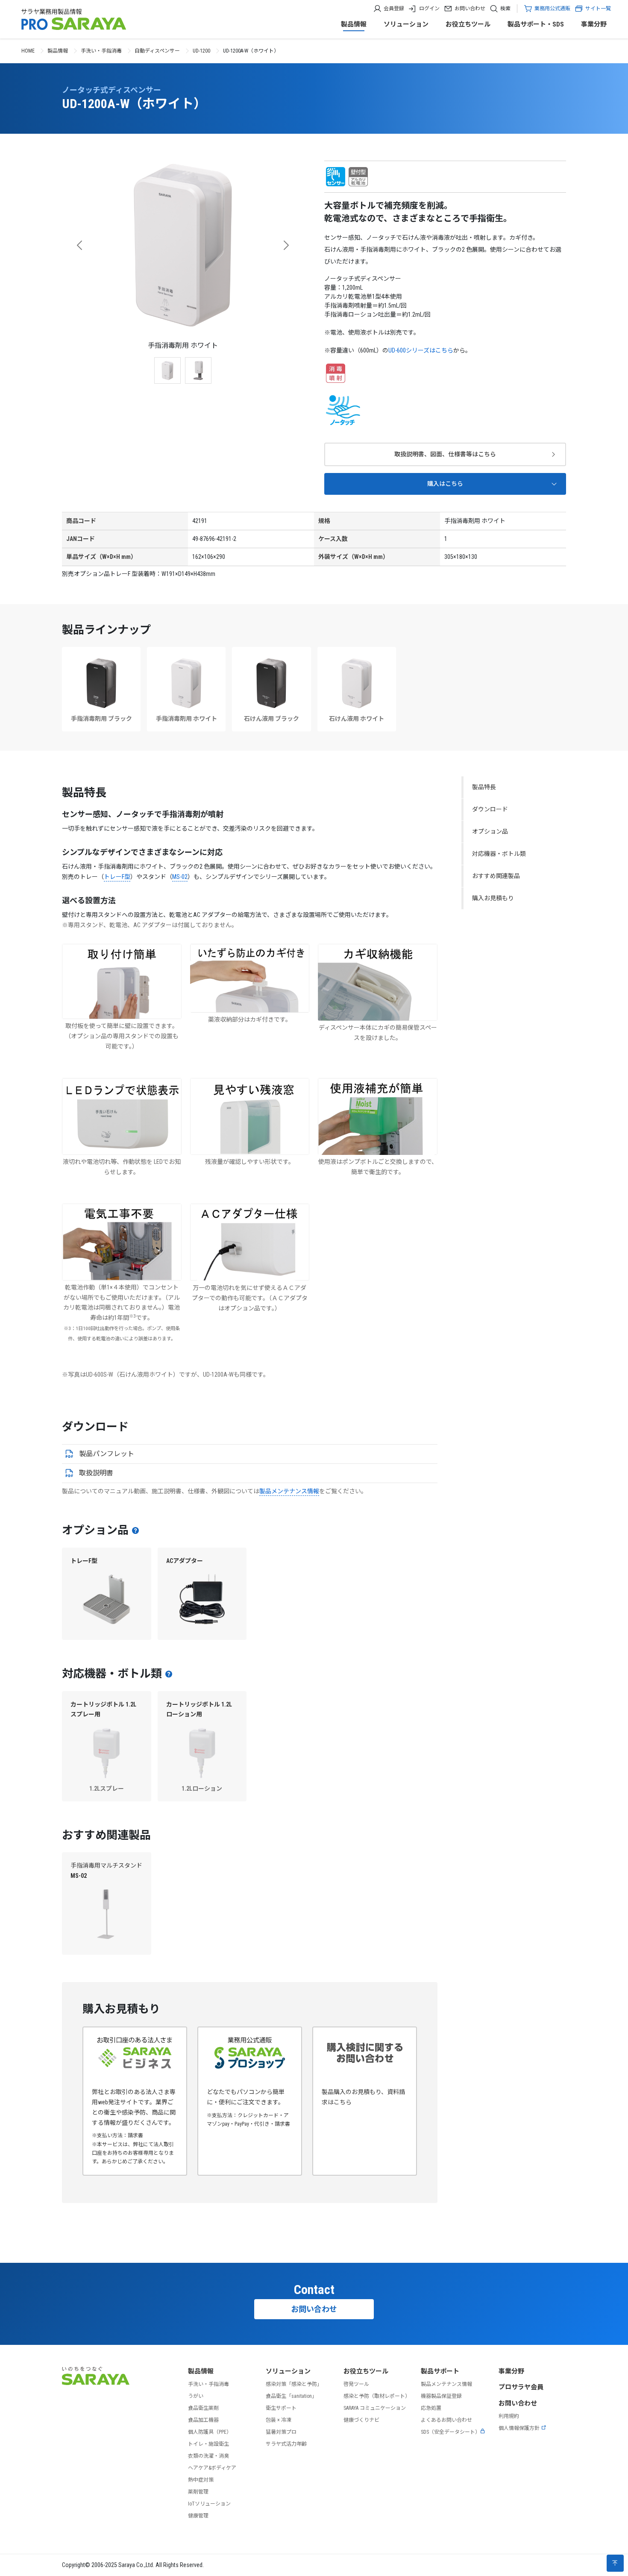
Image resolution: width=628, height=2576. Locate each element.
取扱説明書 (96, 1473)
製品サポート (440, 2371)
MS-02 (180, 877)
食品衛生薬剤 (203, 2408)
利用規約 (509, 2416)
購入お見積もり (493, 898)
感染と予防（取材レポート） (377, 2396)
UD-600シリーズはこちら (421, 350)
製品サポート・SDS (536, 24)
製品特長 (484, 787)
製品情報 (354, 24)
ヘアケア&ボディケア (212, 2468)
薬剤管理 (198, 2492)
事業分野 (594, 24)
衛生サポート (281, 2408)
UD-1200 (201, 51)
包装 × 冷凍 (279, 2420)
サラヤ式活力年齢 (286, 2444)
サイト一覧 (598, 9)
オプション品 (490, 831)
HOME (28, 51)
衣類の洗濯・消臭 (208, 2456)
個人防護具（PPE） (210, 2432)
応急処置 (431, 2408)
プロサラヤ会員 (521, 2387)
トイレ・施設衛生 (208, 2444)
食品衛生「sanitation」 (291, 2396)
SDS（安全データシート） (450, 2432)
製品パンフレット (107, 1454)
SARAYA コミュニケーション (375, 2408)
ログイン (429, 9)
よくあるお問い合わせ (446, 2420)
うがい (196, 2396)
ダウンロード (490, 809)
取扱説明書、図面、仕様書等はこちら (445, 454)
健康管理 (198, 2516)
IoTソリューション (209, 2504)
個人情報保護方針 (519, 2428)
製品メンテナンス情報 (289, 1491)
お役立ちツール (468, 24)
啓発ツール (356, 2384)
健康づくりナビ (361, 2420)
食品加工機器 (203, 2420)
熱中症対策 (201, 2480)
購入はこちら (445, 484)
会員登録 (394, 9)
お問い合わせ (470, 9)
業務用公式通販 (552, 9)
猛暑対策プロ (281, 2432)
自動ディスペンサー (157, 51)
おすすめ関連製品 (496, 876)
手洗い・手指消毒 (101, 51)
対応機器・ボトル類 (499, 854)
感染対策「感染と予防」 (294, 2384)
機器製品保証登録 (441, 2396)
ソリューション (406, 24)
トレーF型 (117, 877)
